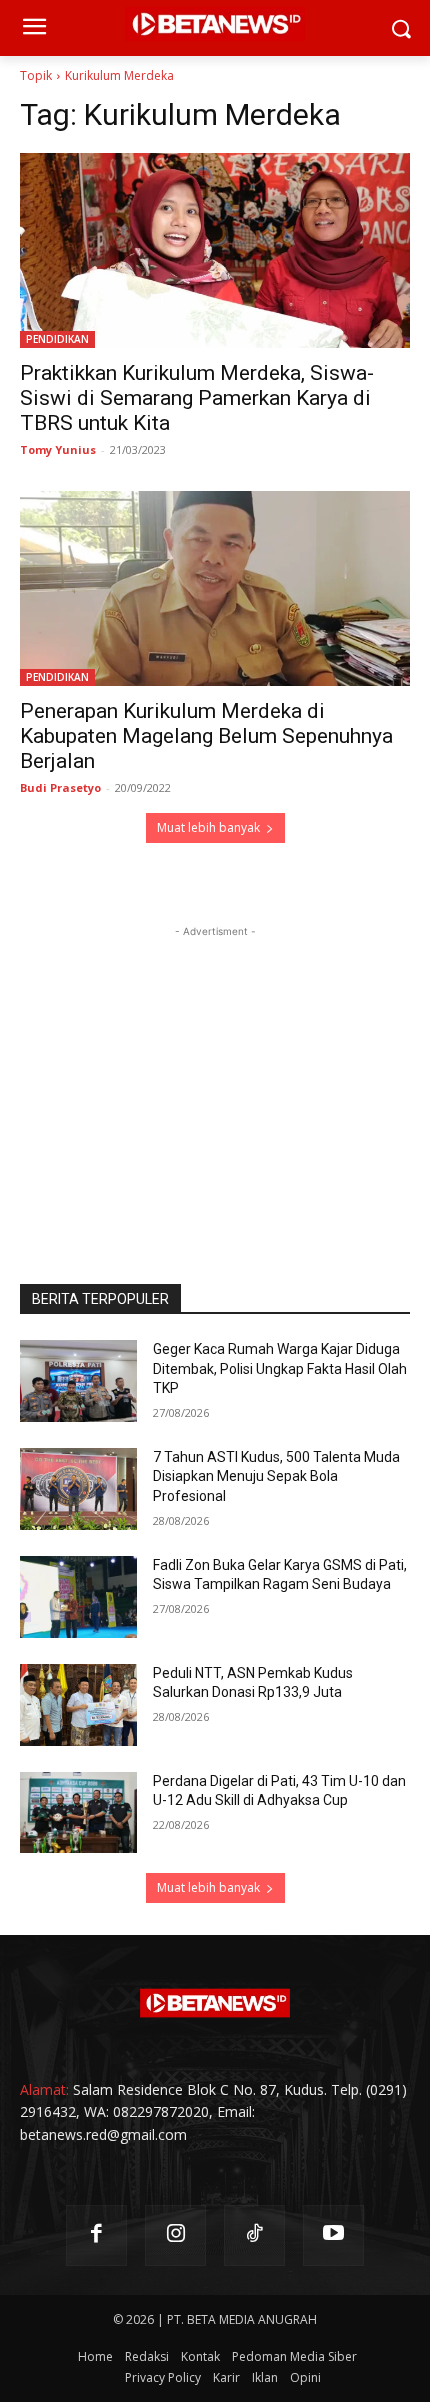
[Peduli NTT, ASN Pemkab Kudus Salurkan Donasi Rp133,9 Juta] (78, 1705)
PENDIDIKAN (57, 339)
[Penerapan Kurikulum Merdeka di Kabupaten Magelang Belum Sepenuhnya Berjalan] (215, 588)
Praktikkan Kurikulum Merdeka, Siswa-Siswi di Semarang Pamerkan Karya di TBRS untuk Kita (197, 398)
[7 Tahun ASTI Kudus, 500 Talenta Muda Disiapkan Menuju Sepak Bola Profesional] (78, 1489)
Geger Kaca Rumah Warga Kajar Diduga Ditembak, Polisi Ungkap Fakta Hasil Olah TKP (280, 1368)
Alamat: (44, 2089)
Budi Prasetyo (60, 787)
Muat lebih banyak (208, 827)
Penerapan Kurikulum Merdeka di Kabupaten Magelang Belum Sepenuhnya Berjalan (206, 736)
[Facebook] (96, 2235)
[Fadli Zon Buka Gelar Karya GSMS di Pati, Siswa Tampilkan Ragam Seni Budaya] (78, 1597)
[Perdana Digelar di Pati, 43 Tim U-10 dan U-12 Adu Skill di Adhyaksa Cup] (78, 1813)
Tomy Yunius (58, 449)
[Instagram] (175, 2235)
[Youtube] (333, 2235)
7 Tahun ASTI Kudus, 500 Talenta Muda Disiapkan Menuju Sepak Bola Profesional (276, 1476)
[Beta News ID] (215, 2003)
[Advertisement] (215, 1067)
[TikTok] (254, 2235)
